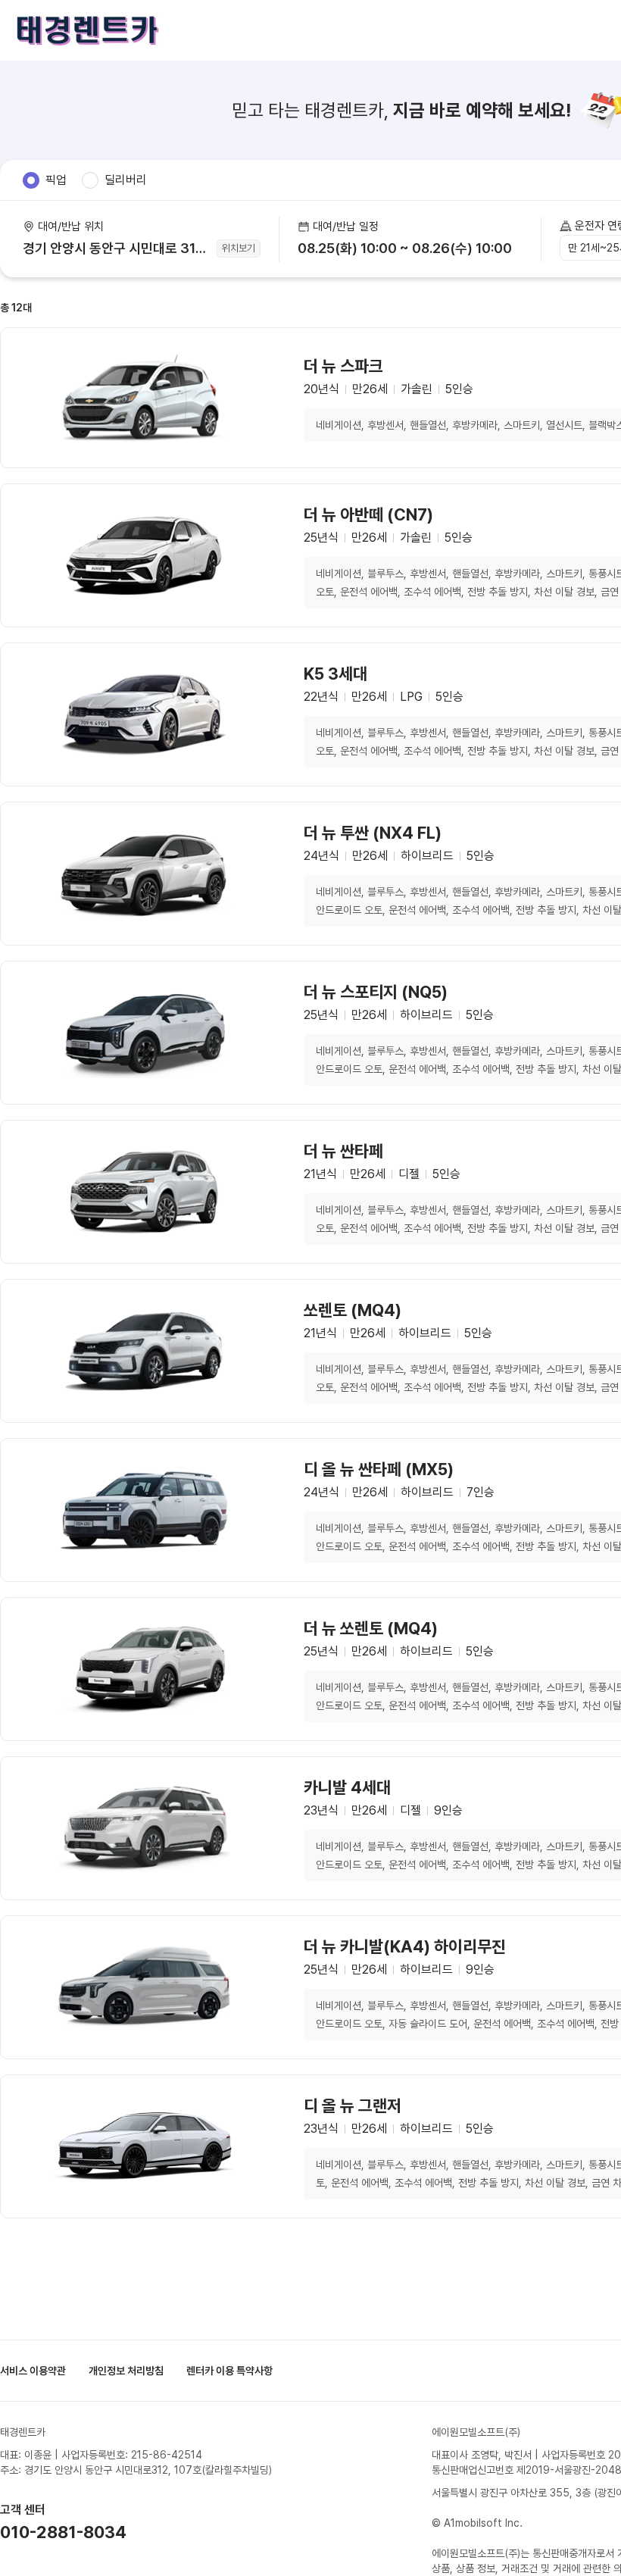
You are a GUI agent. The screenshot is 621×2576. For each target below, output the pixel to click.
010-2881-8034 (63, 2532)
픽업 (56, 180)
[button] (410, 239)
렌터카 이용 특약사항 (229, 2371)
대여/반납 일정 (346, 227)
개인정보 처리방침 (126, 2371)
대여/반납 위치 (71, 227)
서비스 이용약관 (33, 2371)
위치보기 (239, 248)
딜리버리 (126, 180)
